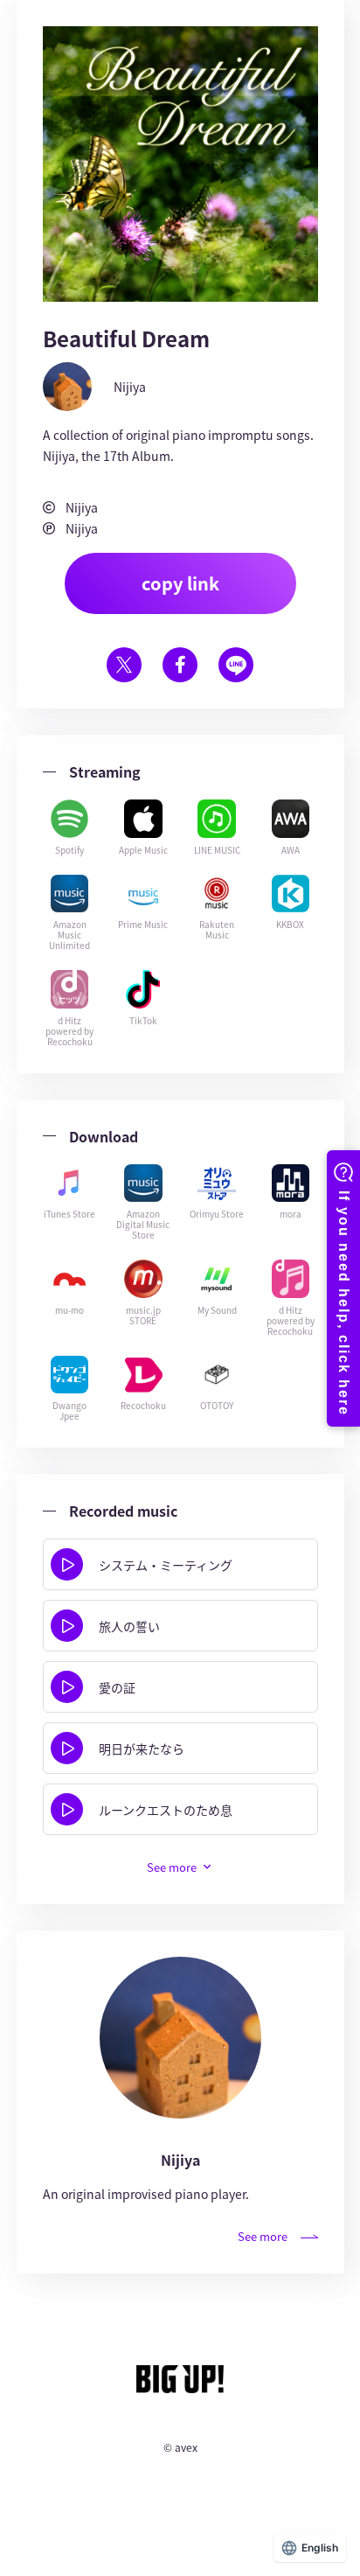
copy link (180, 583)
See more (263, 2236)
